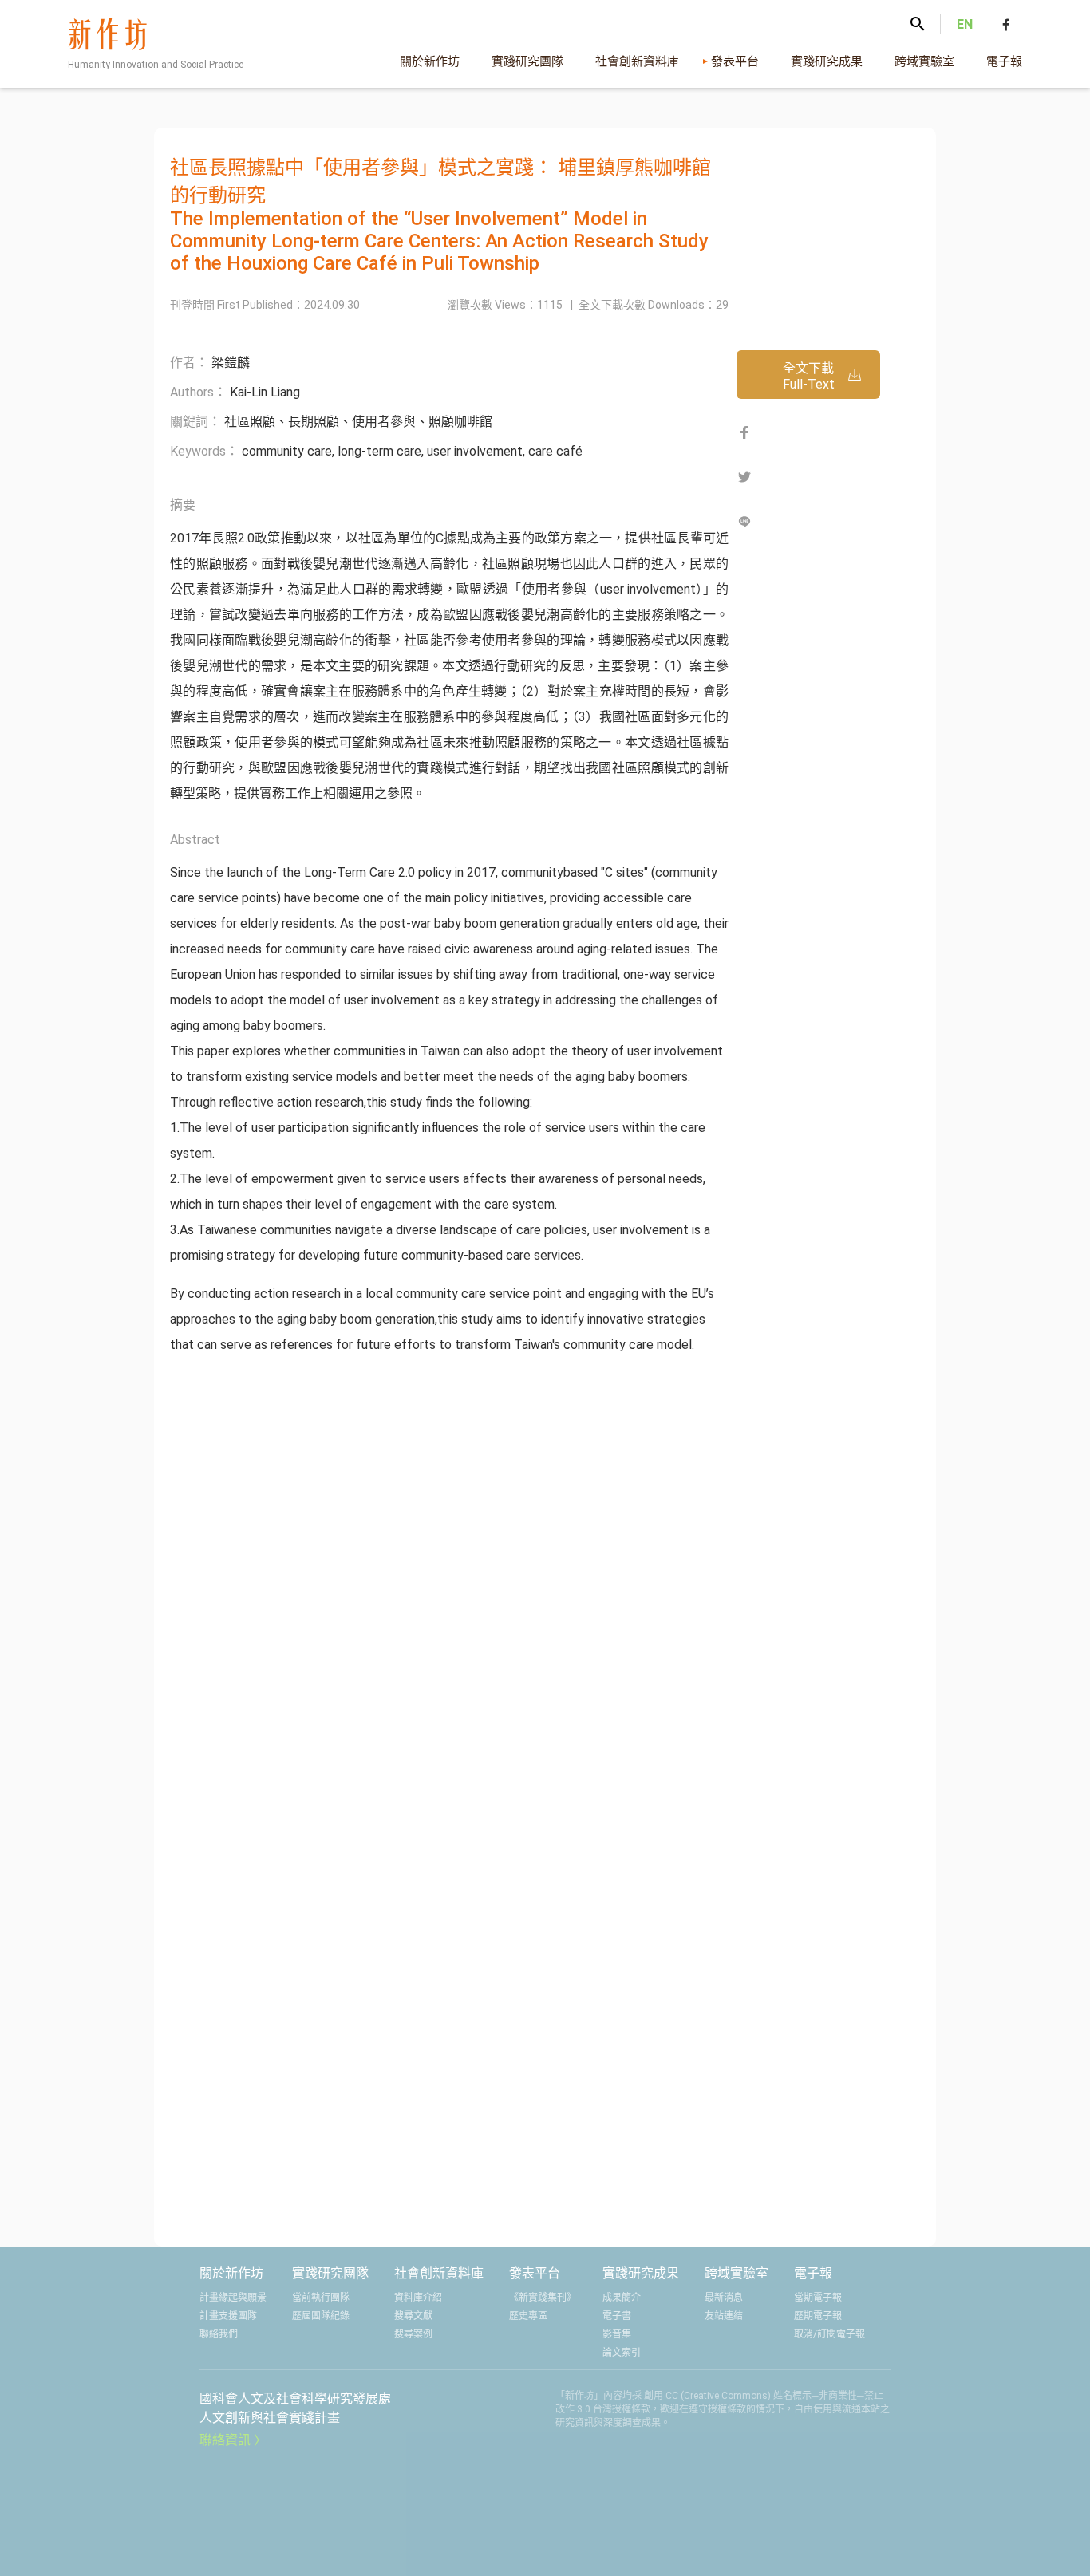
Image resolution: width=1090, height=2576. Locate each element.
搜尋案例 (413, 2334)
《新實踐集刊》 (543, 2298)
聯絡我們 (219, 2334)
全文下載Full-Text (809, 376)
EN (965, 24)
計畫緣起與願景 (233, 2298)
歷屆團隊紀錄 (321, 2316)
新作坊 (160, 48)
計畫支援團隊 (228, 2316)
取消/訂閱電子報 (829, 2334)
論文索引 (622, 2353)
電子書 (617, 2316)
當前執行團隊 (321, 2298)
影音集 (617, 2334)
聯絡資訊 (225, 2440)
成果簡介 (622, 2298)
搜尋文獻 (413, 2316)
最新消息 (724, 2298)
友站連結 (724, 2316)
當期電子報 (818, 2298)
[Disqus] (449, 1583)
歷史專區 (528, 2316)
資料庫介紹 (418, 2298)
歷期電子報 (818, 2316)
